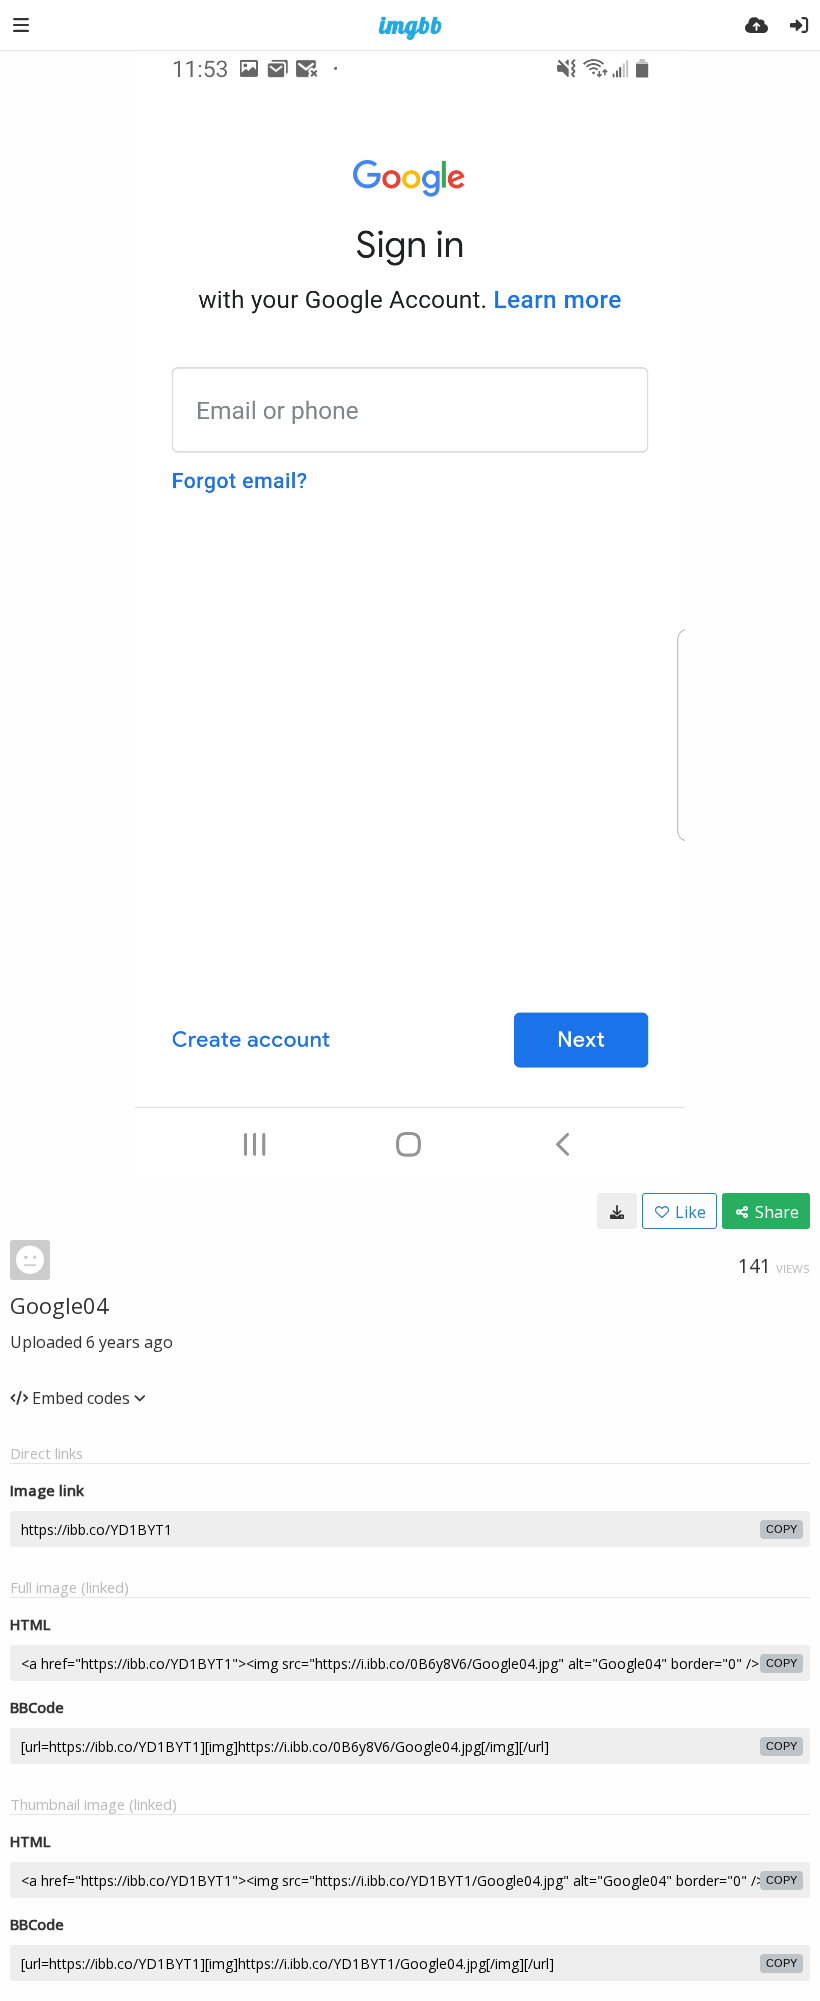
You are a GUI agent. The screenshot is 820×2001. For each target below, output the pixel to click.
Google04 (59, 1305)
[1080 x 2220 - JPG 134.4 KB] (617, 1211)
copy (781, 1529)
